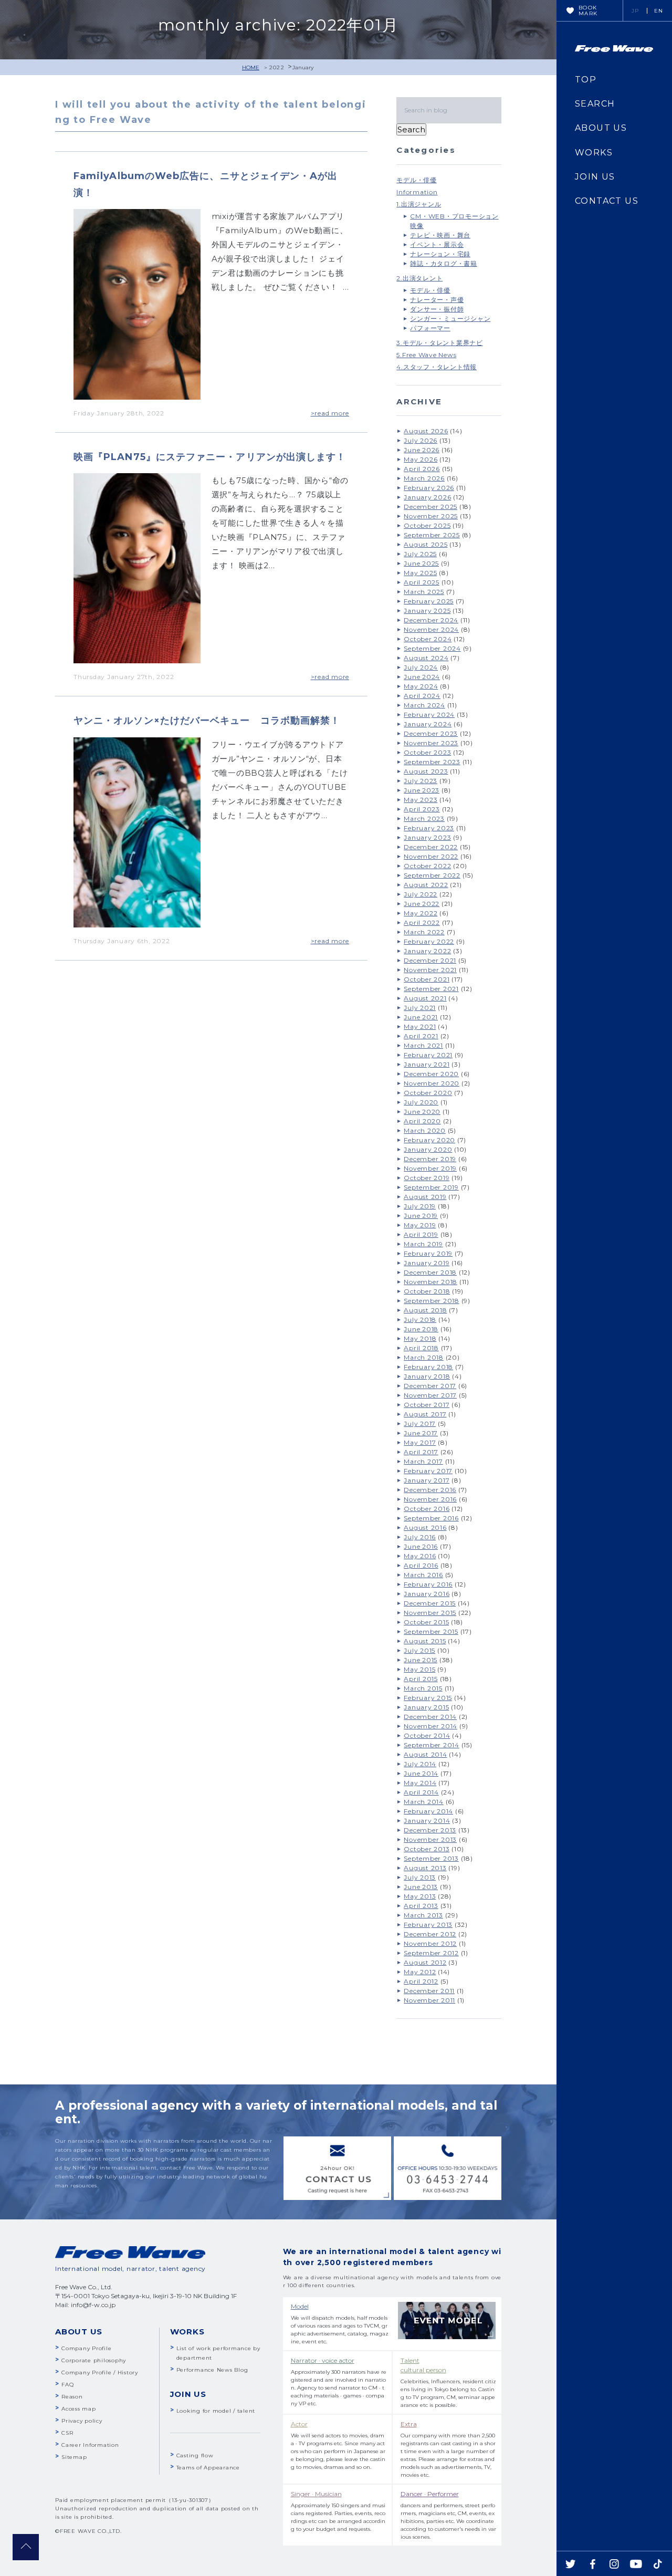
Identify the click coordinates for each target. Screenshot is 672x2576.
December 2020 (431, 1074)
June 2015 (421, 1660)
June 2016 (421, 1546)
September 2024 (432, 648)
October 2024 (428, 639)
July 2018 (420, 1320)
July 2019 (420, 1206)
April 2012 (421, 1981)
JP (636, 11)
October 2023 (427, 752)
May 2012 (420, 1972)
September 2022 (432, 875)
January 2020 (428, 1149)
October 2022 (427, 866)
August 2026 (426, 431)
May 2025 (420, 573)
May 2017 (420, 1442)
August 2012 (425, 1962)
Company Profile (86, 2348)
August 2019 (425, 1197)
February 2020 (429, 1140)
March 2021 (423, 1045)
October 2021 (427, 979)
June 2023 (422, 790)
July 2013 (420, 1877)
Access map (79, 2409)
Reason (72, 2397)
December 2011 (429, 1991)
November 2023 (431, 743)
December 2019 (430, 1159)
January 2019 (427, 1263)
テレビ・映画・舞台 (440, 235)
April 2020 (422, 1121)
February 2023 (429, 828)
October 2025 (427, 525)
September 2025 (432, 535)
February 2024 (429, 715)
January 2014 (427, 1821)
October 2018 (427, 1291)
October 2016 (427, 1509)
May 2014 (420, 1783)
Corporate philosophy (94, 2360)
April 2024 (422, 696)
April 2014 (421, 1792)
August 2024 (426, 658)
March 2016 (423, 1575)
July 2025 (420, 554)
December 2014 (430, 1717)
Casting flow (195, 2455)
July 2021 (420, 1008)
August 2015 (425, 1641)
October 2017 (427, 1405)
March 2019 (423, 1244)
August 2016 (425, 1527)
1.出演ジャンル (419, 204)
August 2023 (426, 771)
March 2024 (424, 705)
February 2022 (429, 941)
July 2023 (421, 781)
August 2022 (426, 885)
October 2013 (427, 1849)
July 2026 (421, 440)
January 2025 (427, 611)
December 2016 (430, 1490)
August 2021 (425, 998)
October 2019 (427, 1178)
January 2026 (427, 497)
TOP (586, 80)
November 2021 (430, 970)
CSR (67, 2433)
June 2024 (422, 677)
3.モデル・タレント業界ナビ (440, 343)
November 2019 (430, 1168)
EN (659, 11)
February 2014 (428, 1811)
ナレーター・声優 (437, 300)
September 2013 (431, 1858)
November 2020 (432, 1083)
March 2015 (423, 1688)
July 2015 (419, 1650)
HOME (251, 67)
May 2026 (421, 459)
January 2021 (427, 1064)
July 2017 (420, 1423)
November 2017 (430, 1395)
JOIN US (595, 177)
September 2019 (431, 1187)
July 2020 (421, 1102)
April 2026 (422, 469)
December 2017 (430, 1386)
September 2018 (432, 1301)
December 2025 (430, 507)
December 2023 (431, 733)
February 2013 (428, 1925)
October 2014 (427, 1735)
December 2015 (430, 1603)
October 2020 (428, 1093)
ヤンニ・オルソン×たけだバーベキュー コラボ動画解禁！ (207, 721)
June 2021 (421, 1017)
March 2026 (424, 478)
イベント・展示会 (437, 244)
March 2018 (424, 1357)
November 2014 (430, 1726)
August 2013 (425, 1868)
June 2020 (422, 1112)
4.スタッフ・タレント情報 (437, 367)
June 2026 (422, 450)
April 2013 (421, 1906)
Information (417, 192)
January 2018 (427, 1376)
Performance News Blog (212, 2370)
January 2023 (427, 837)
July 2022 (421, 894)
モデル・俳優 (417, 180)
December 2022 (431, 847)
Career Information (90, 2445)
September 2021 (431, 989)
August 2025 (426, 544)
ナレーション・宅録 (440, 254)
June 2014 (421, 1773)
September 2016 (431, 1518)
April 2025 (422, 582)
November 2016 (430, 1499)
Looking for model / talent (216, 2411)
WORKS (594, 153)
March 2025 (424, 592)
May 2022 (421, 913)
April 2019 (421, 1234)
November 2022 (431, 856)
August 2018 (425, 1310)
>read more (330, 413)
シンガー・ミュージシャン (450, 319)
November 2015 (430, 1613)
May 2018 (420, 1338)
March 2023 (424, 818)
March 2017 (423, 1461)
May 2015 (419, 1669)
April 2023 (422, 809)
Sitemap (74, 2457)
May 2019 (420, 1225)
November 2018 (430, 1282)
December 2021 (430, 960)
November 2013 (430, 1839)
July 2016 (420, 1537)
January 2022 (427, 951)
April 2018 (421, 1348)
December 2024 (431, 620)
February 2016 (428, 1584)
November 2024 (431, 629)
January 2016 (427, 1594)
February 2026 (429, 488)
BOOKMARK (588, 11)
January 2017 (427, 1480)
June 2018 (421, 1329)
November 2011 (429, 2000)
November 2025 (431, 516)
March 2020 (425, 1130)
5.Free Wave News (426, 355)
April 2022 (422, 922)
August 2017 (425, 1414)
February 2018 (428, 1367)
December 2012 (430, 1934)
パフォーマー (430, 328)
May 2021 (420, 1026)
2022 (277, 67)
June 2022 (422, 904)
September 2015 (431, 1631)
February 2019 (428, 1253)
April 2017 (421, 1452)
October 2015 (426, 1622)
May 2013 (420, 1896)
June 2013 (421, 1887)
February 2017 (428, 1471)
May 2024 (421, 686)
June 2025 (421, 563)
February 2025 (429, 601)
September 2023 (432, 762)
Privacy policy (82, 2421)
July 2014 (420, 1764)
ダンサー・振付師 (437, 309)
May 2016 (420, 1556)
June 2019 (421, 1216)
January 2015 (426, 1707)
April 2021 (421, 1036)
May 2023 (421, 800)
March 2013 (423, 1915)
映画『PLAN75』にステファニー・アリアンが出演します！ (210, 457)
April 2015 (421, 1679)
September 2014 (432, 1745)
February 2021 (428, 1055)
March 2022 (424, 932)
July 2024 (421, 667)
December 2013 (430, 1830)
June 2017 (421, 1433)
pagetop (26, 2547)
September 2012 (431, 1953)
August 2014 (425, 1754)
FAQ (67, 2385)
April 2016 (421, 1565)
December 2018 (430, 1272)
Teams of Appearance (208, 2468)
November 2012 (430, 1943)
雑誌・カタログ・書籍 (444, 263)
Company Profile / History (100, 2372)
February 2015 (428, 1698)
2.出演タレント (419, 278)
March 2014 (424, 1802)
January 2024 (428, 724)
